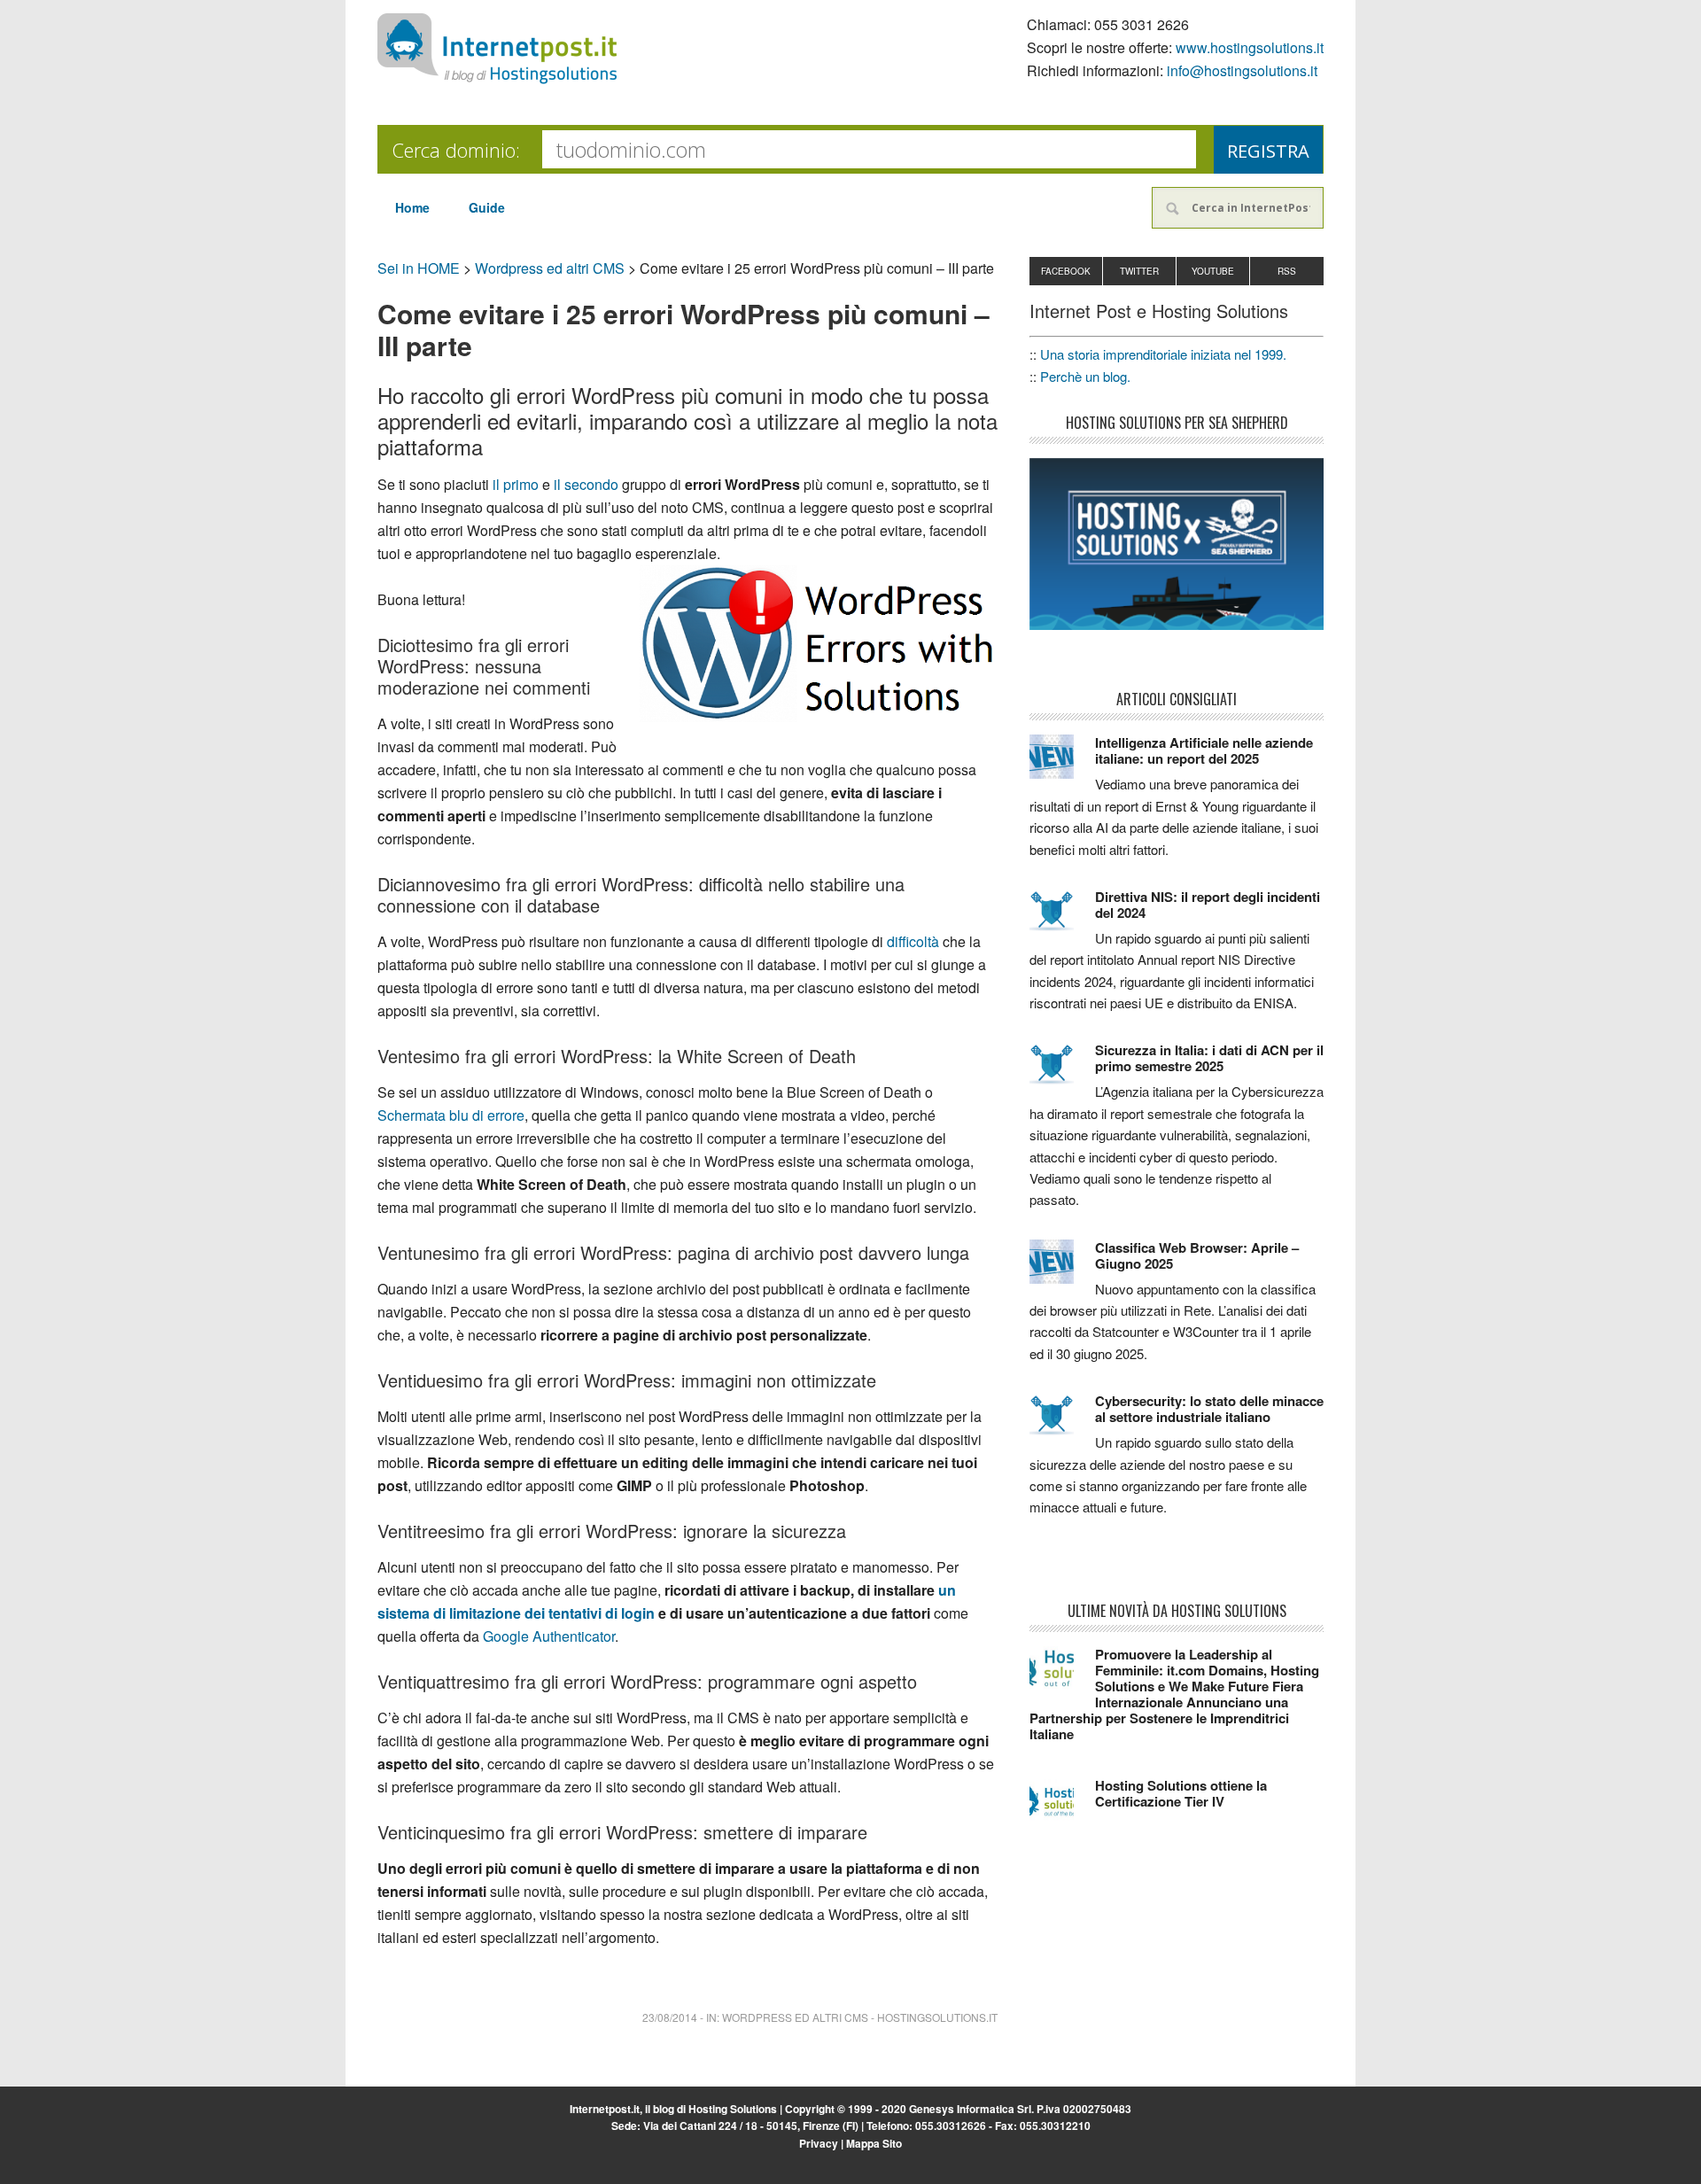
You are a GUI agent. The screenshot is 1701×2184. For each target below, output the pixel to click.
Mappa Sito (874, 2143)
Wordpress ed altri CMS (550, 268)
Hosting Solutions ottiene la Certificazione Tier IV (1181, 1793)
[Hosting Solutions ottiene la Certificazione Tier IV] (1062, 1807)
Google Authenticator (549, 1636)
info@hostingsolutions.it (1242, 70)
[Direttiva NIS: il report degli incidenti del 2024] (1062, 919)
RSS (1287, 271)
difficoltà (913, 941)
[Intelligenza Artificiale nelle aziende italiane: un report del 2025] (1062, 765)
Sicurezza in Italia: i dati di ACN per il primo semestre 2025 (1209, 1058)
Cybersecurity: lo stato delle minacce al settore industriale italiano (1209, 1409)
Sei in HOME (419, 268)
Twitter (1139, 271)
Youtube (1213, 271)
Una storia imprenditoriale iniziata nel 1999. (1163, 354)
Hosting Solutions (733, 2109)
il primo (516, 484)
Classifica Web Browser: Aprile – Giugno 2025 (1197, 1255)
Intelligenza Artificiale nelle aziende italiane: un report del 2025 (1204, 750)
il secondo (586, 484)
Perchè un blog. (1085, 376)
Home (412, 207)
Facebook (1066, 271)
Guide (487, 207)
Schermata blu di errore (451, 1115)
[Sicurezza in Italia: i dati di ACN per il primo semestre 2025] (1062, 1072)
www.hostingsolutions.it (1250, 47)
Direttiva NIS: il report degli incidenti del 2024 (1208, 905)
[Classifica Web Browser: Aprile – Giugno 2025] (1062, 1270)
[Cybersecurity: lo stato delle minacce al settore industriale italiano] (1062, 1423)
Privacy (819, 2143)
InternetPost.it (497, 49)
